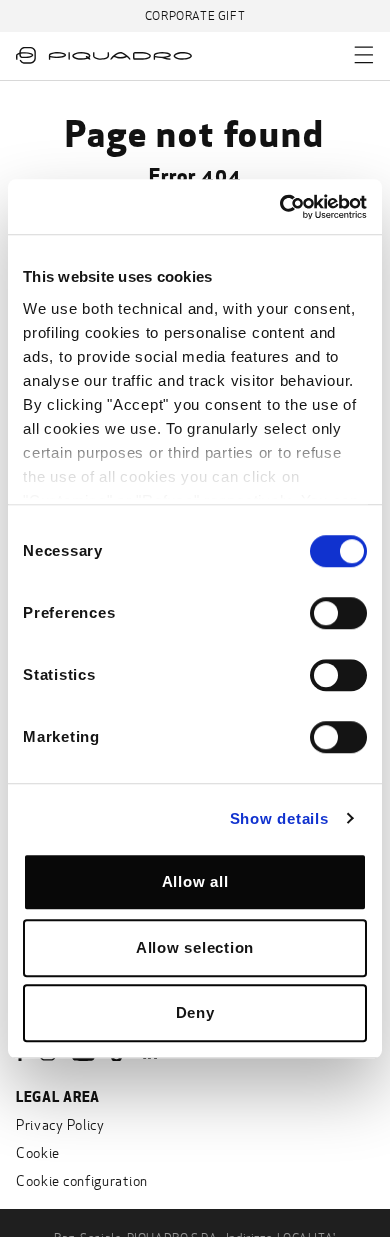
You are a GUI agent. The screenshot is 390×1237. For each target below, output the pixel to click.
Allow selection (195, 947)
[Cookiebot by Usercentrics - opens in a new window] (280, 207)
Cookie (38, 1153)
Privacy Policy (60, 1125)
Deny (195, 1012)
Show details (279, 818)
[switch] (338, 613)
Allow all (195, 881)
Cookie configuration (82, 1181)
